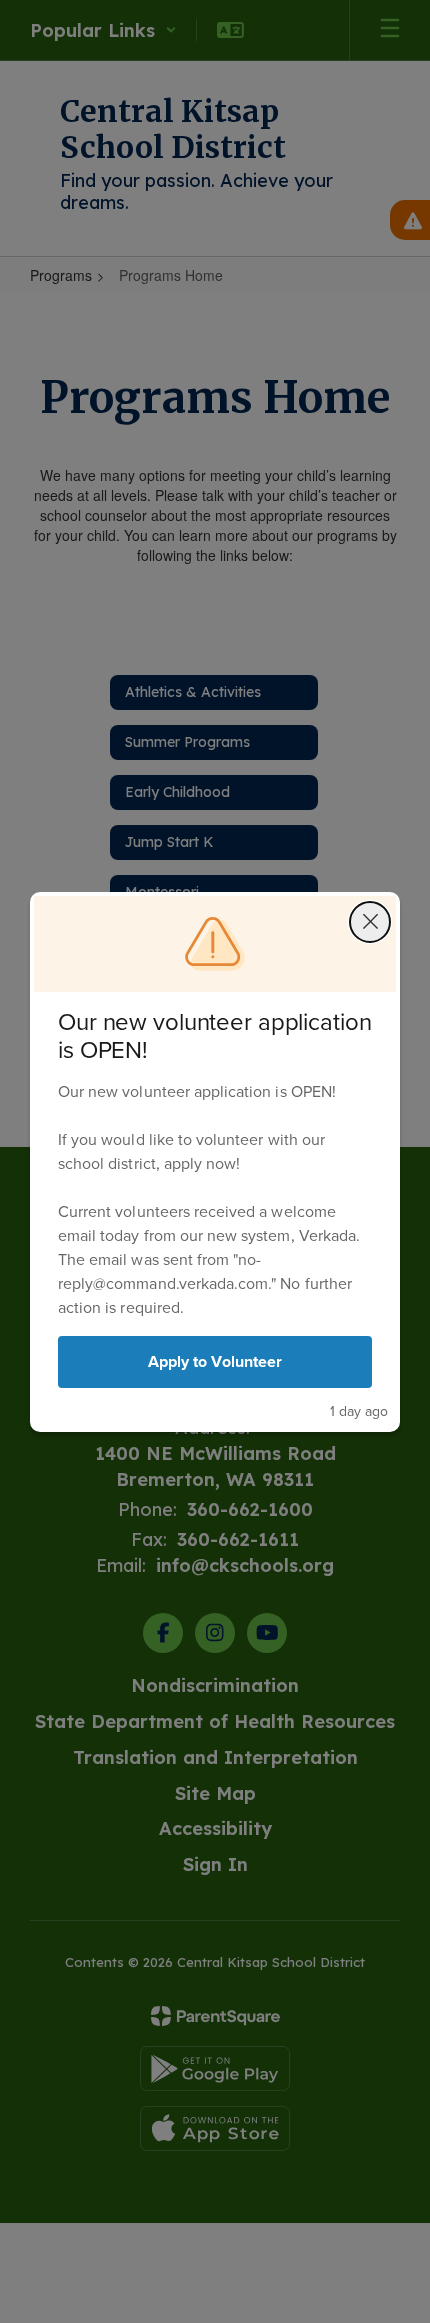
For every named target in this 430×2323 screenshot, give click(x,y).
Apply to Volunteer (215, 1361)
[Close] (370, 922)
